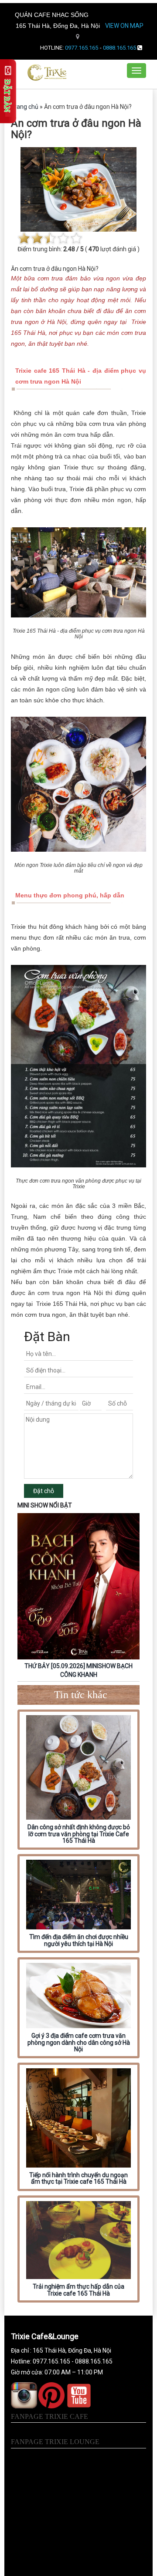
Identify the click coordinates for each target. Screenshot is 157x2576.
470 (94, 249)
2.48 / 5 (73, 249)
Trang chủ (25, 107)
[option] (78, 1597)
